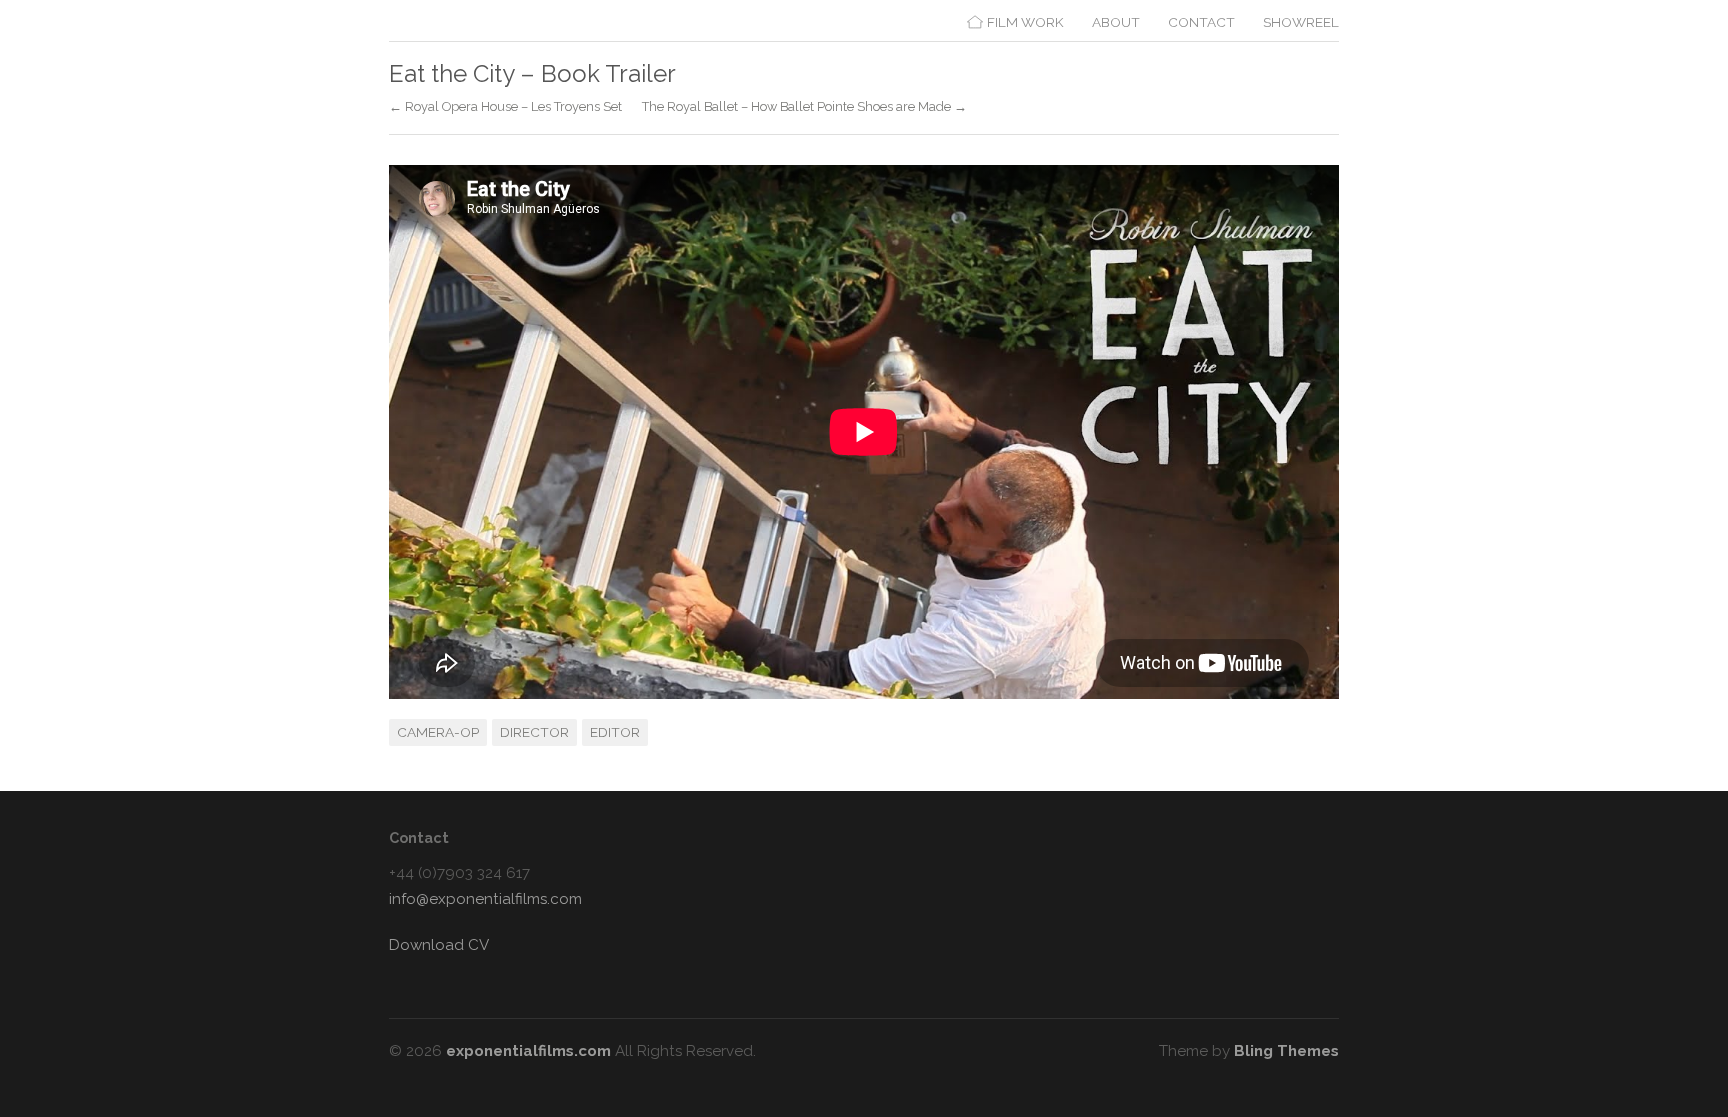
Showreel (1301, 22)
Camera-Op (438, 732)
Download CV (439, 945)
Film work (1025, 22)
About (1116, 22)
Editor (615, 732)
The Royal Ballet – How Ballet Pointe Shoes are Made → (804, 107)
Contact (1201, 22)
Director (534, 732)
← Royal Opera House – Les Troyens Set (505, 107)
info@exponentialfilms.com (485, 899)
